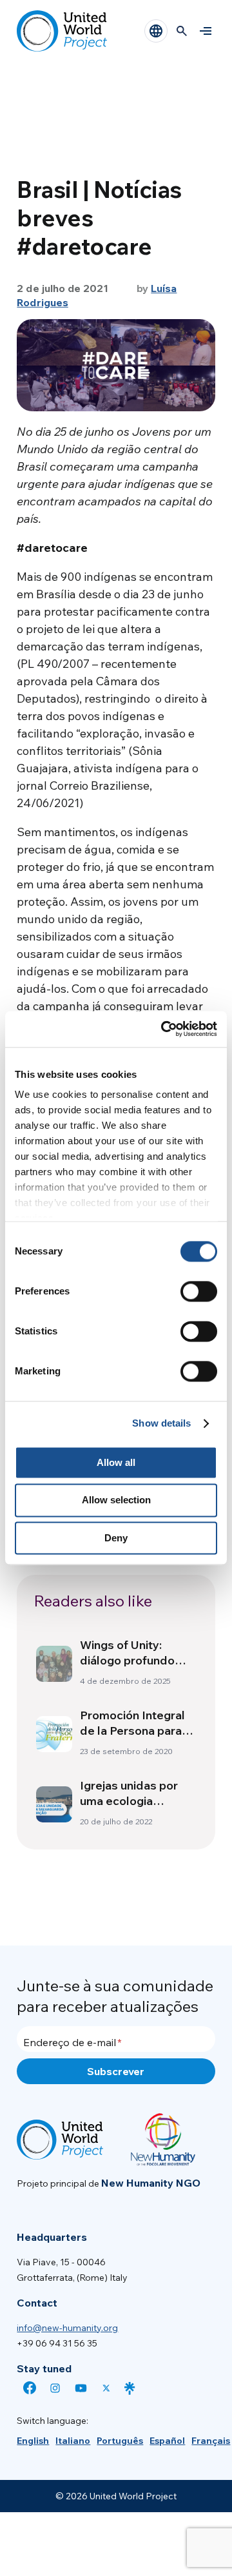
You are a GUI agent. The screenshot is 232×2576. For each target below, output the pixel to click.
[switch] (199, 1291)
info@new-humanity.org (67, 2328)
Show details (161, 1423)
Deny (116, 1538)
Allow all (116, 1462)
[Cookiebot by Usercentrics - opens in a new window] (164, 1029)
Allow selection (116, 1500)
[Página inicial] (62, 31)
